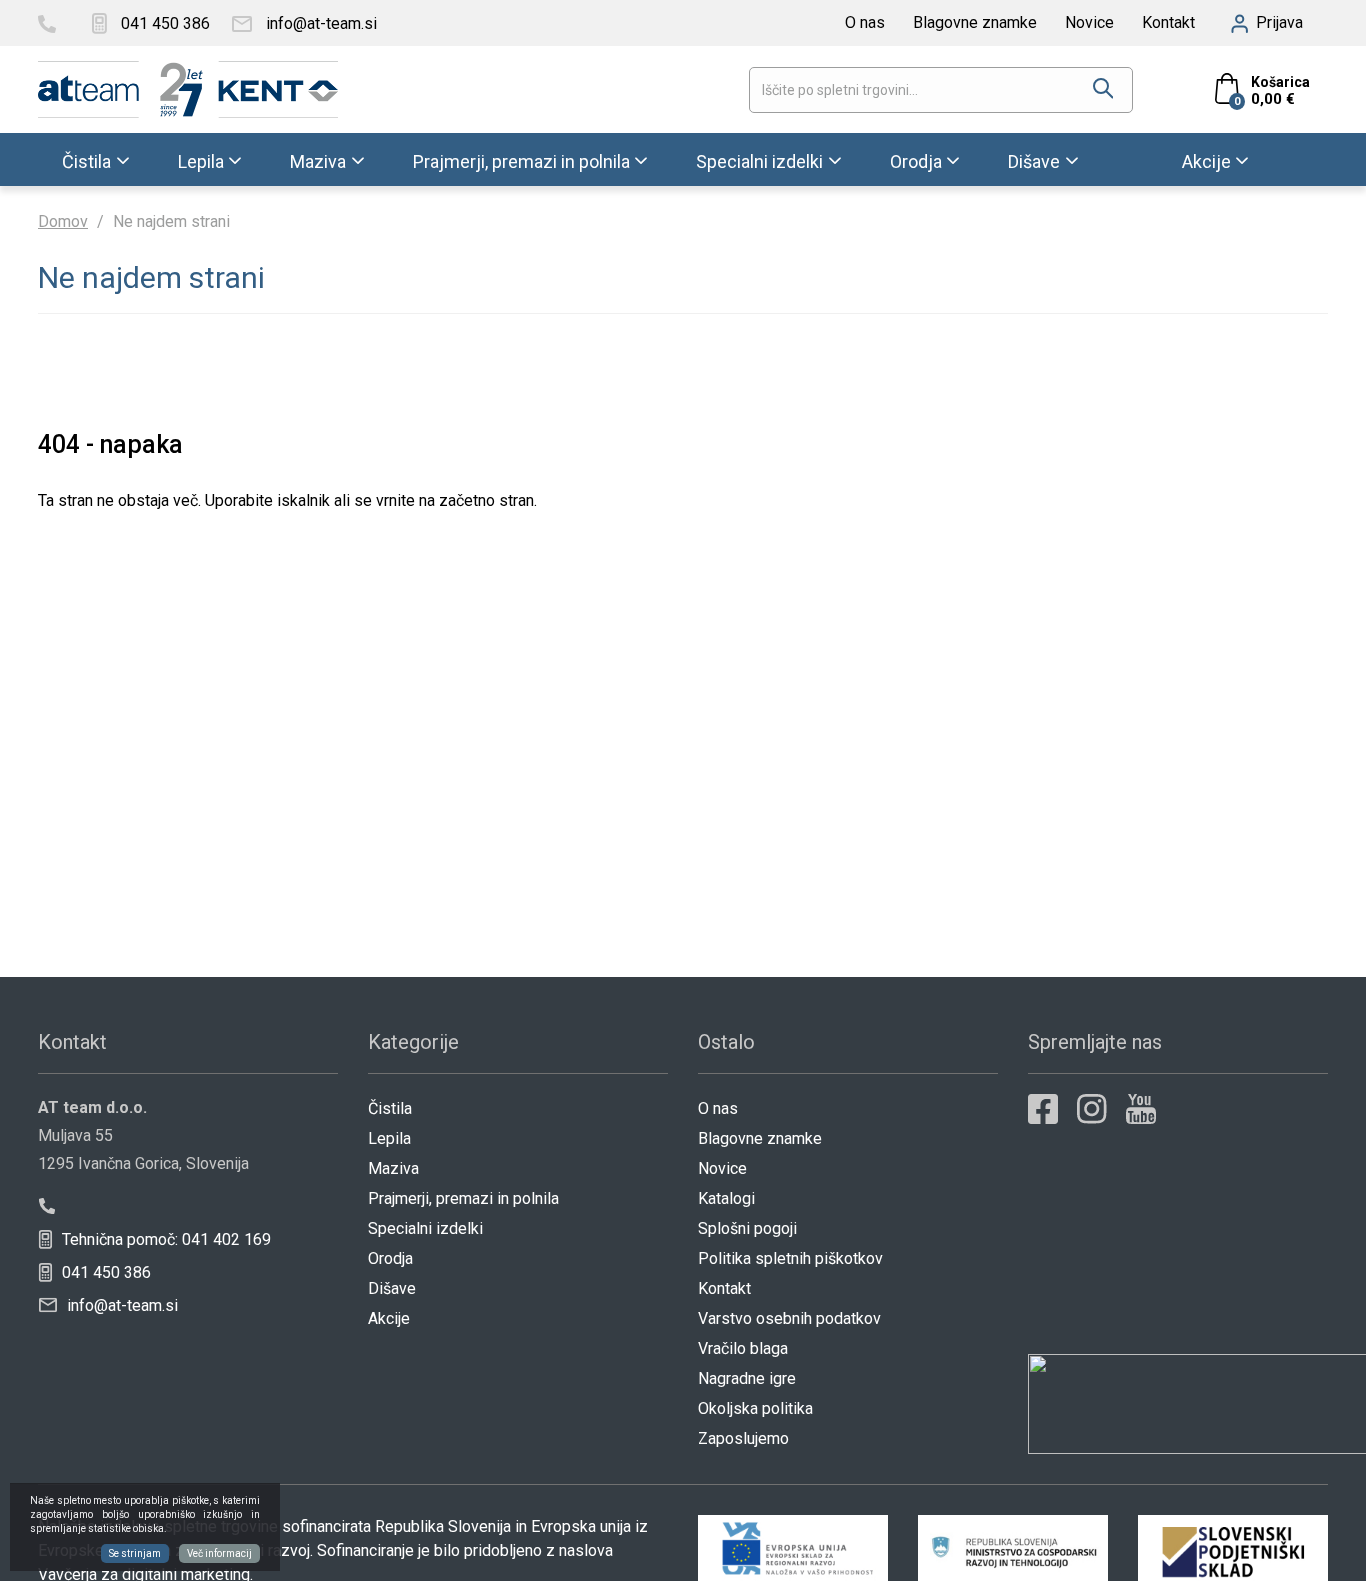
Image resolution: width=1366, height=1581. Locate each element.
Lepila (201, 160)
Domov (63, 221)
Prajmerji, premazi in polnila (521, 160)
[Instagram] (1092, 1109)
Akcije (1206, 160)
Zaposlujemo (743, 1438)
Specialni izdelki (759, 160)
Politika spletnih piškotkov (790, 1258)
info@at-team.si (120, 1305)
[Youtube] (1141, 1109)
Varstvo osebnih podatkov (789, 1318)
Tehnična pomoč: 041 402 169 (164, 1239)
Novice (1089, 22)
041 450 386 (104, 1272)
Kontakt (1168, 22)
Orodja (916, 160)
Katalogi (726, 1198)
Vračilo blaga (743, 1348)
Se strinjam (135, 1553)
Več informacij (219, 1553)
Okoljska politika (755, 1408)
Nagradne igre (747, 1378)
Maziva (318, 160)
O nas (865, 22)
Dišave (1034, 160)
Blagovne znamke (975, 22)
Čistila (86, 160)
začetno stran (486, 500)
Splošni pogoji (747, 1228)
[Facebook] (1043, 1109)
